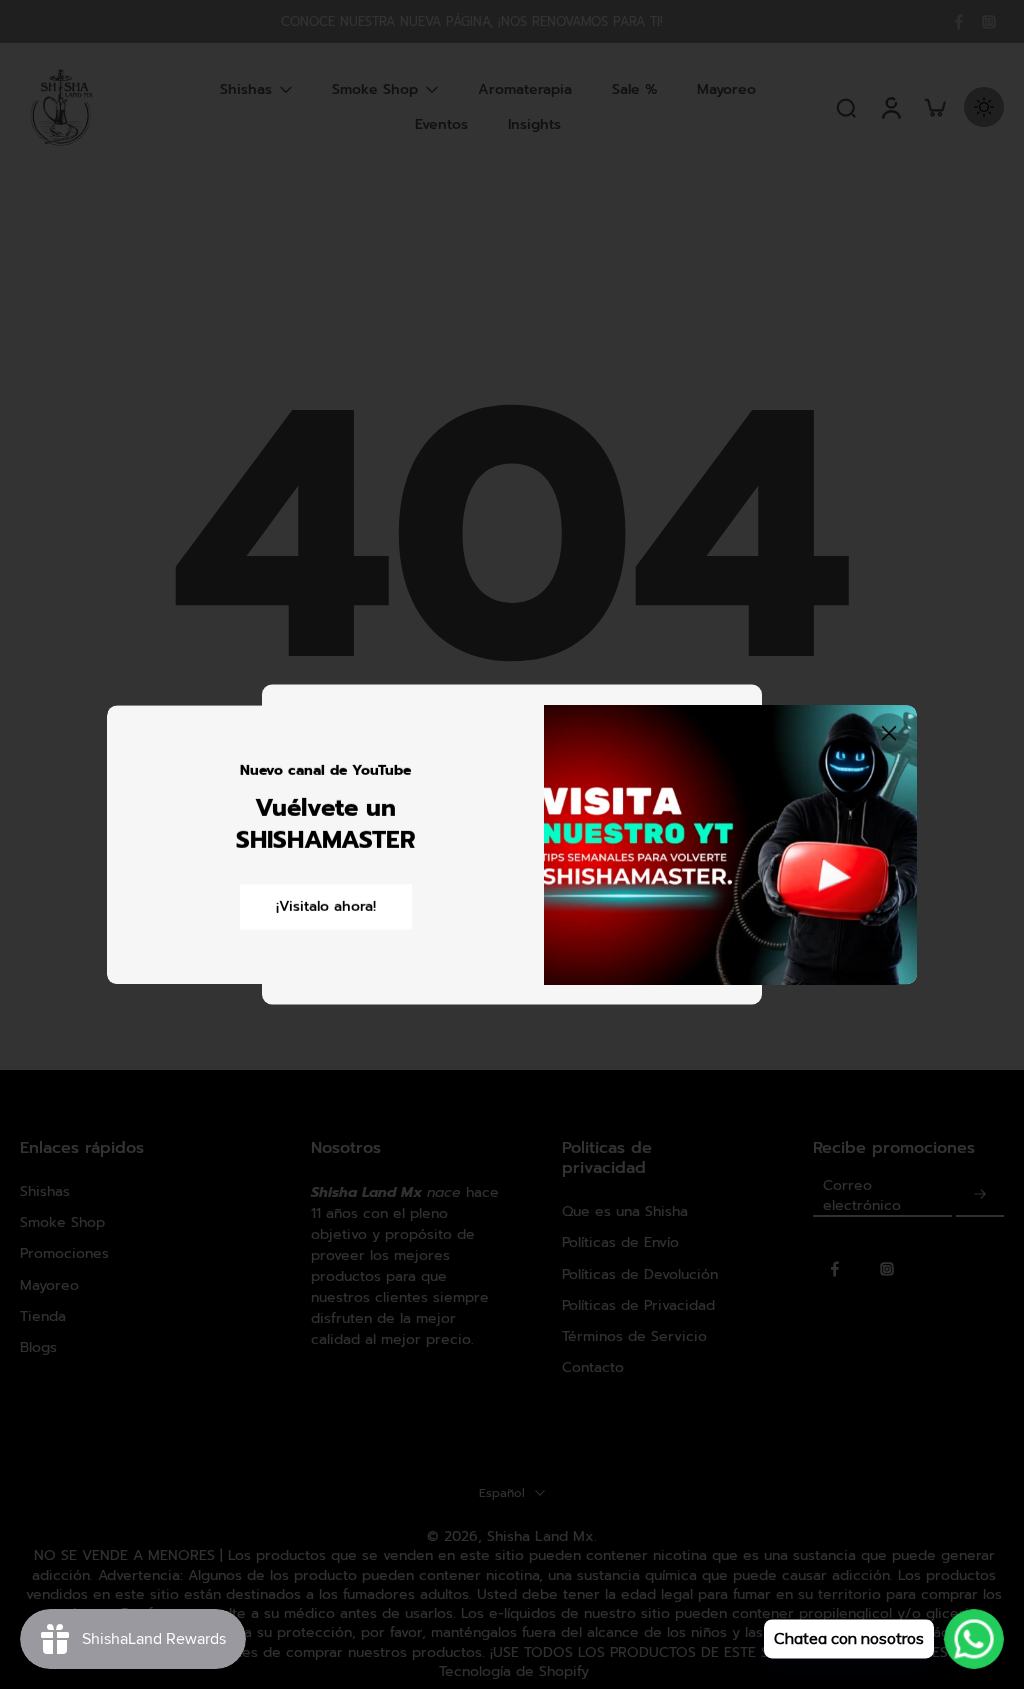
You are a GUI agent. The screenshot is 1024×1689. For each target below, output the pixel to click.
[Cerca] (889, 733)
